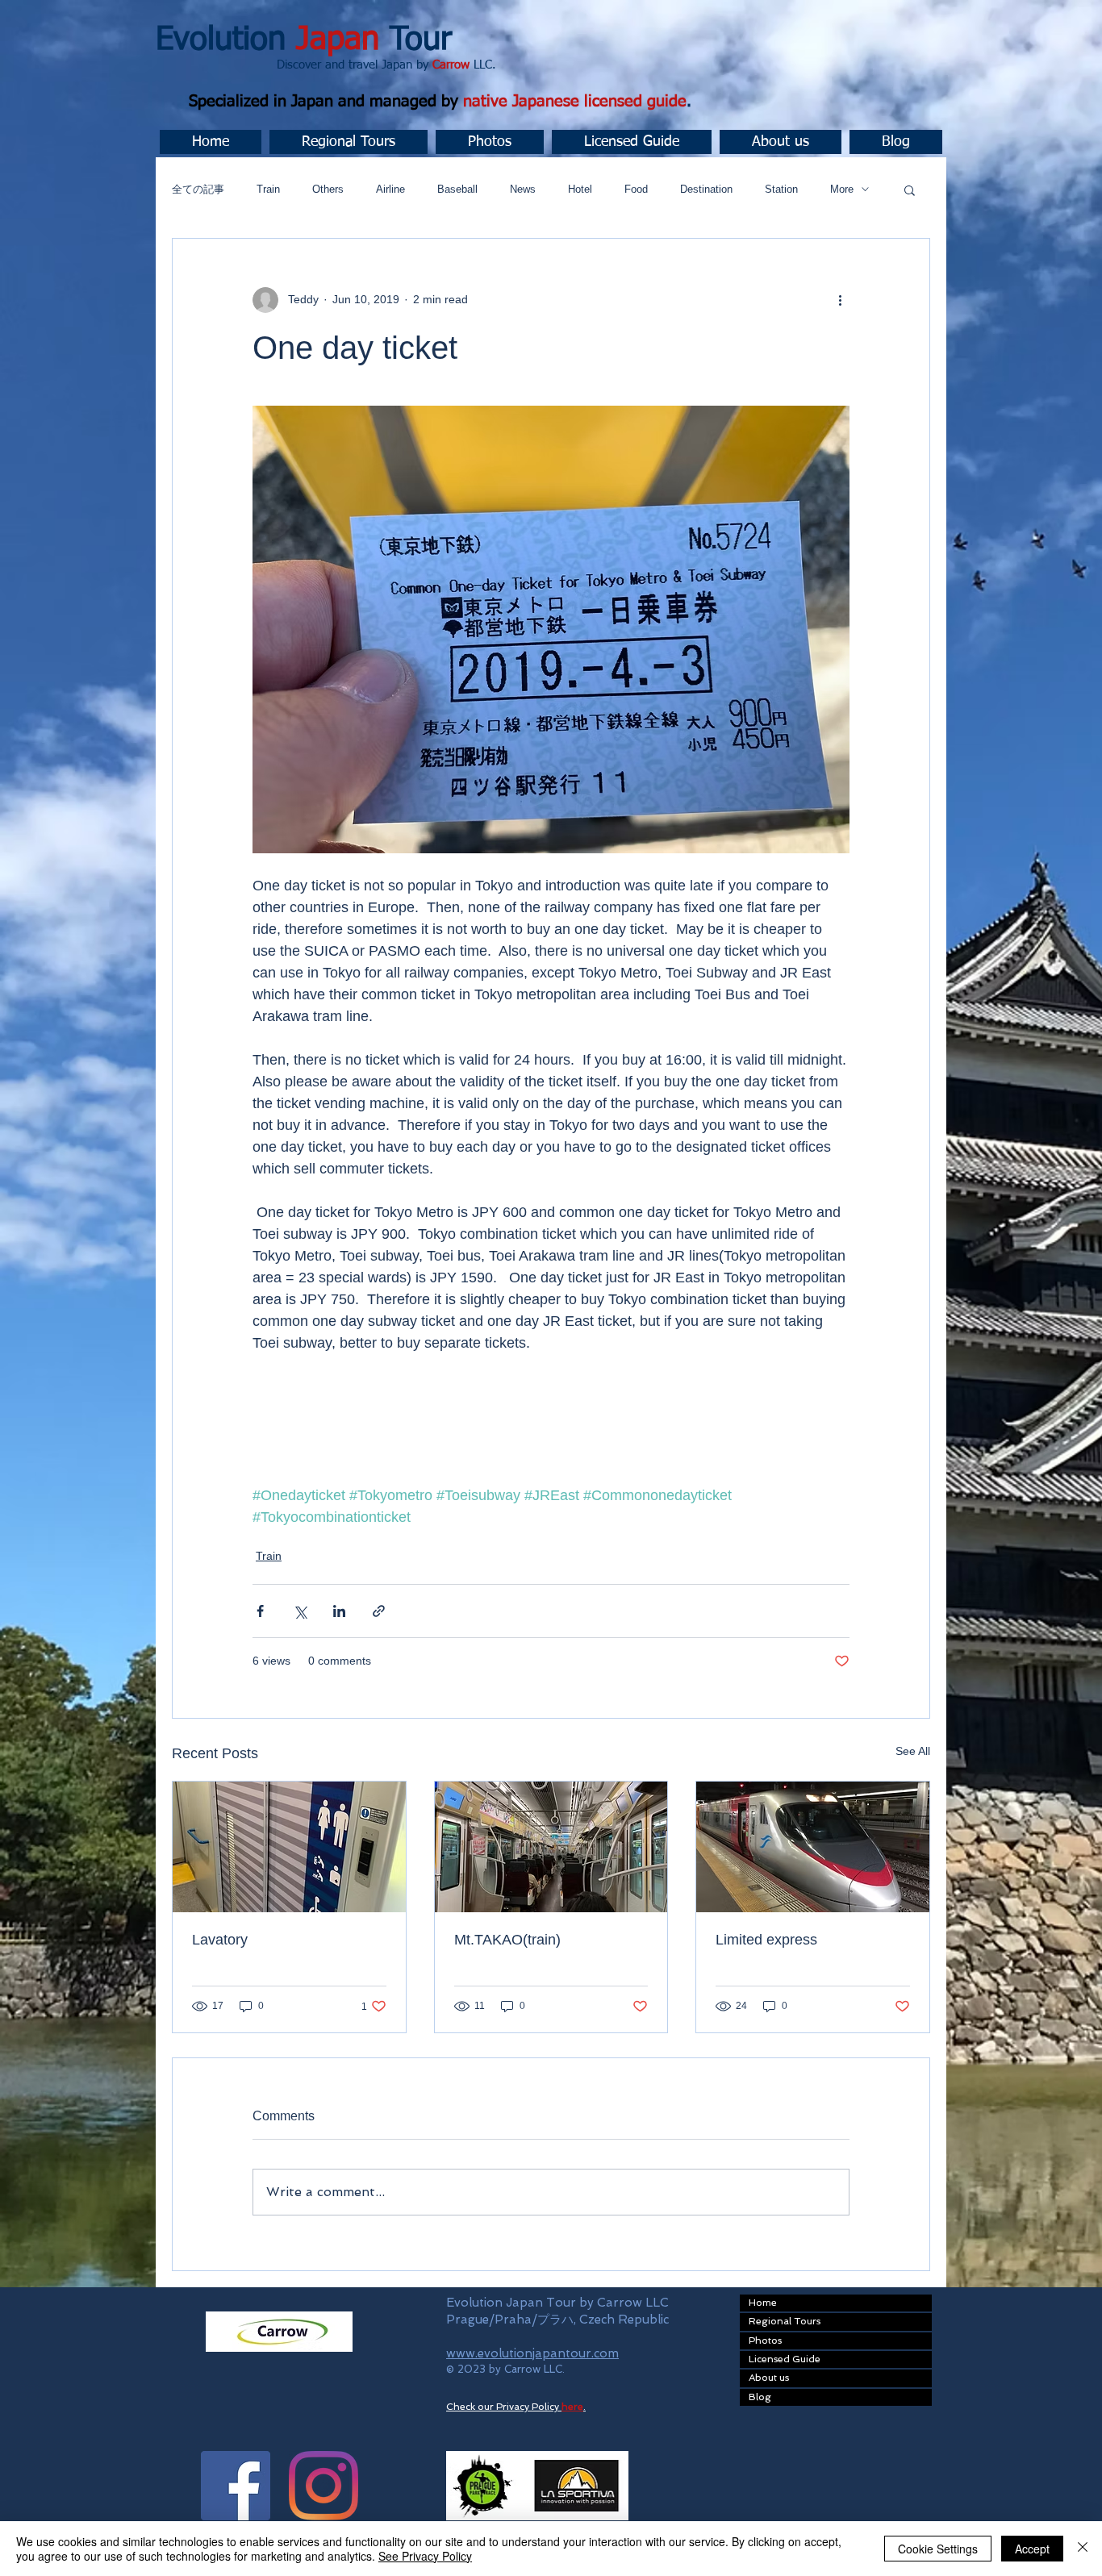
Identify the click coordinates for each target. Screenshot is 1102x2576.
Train (268, 189)
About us (769, 2378)
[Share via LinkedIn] (339, 1611)
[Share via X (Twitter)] (300, 1611)
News (523, 189)
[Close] (1083, 2549)
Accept (1032, 2549)
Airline (390, 189)
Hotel (580, 189)
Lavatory (220, 1940)
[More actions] (840, 300)
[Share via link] (379, 1611)
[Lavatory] (289, 1847)
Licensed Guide (785, 2359)
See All (913, 1751)
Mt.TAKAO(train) (507, 1940)
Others (328, 189)
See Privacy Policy (425, 2556)
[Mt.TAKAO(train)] (551, 1847)
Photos (765, 2340)
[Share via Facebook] (260, 1611)
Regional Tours (785, 2321)
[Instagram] (324, 2486)
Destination (706, 189)
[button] (349, 142)
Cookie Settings (938, 2549)
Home (763, 2303)
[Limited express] (813, 1847)
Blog (760, 2397)
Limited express (766, 1940)
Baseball (457, 189)
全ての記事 (198, 189)
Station (781, 189)
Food (636, 189)
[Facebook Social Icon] (236, 2486)
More (842, 189)
